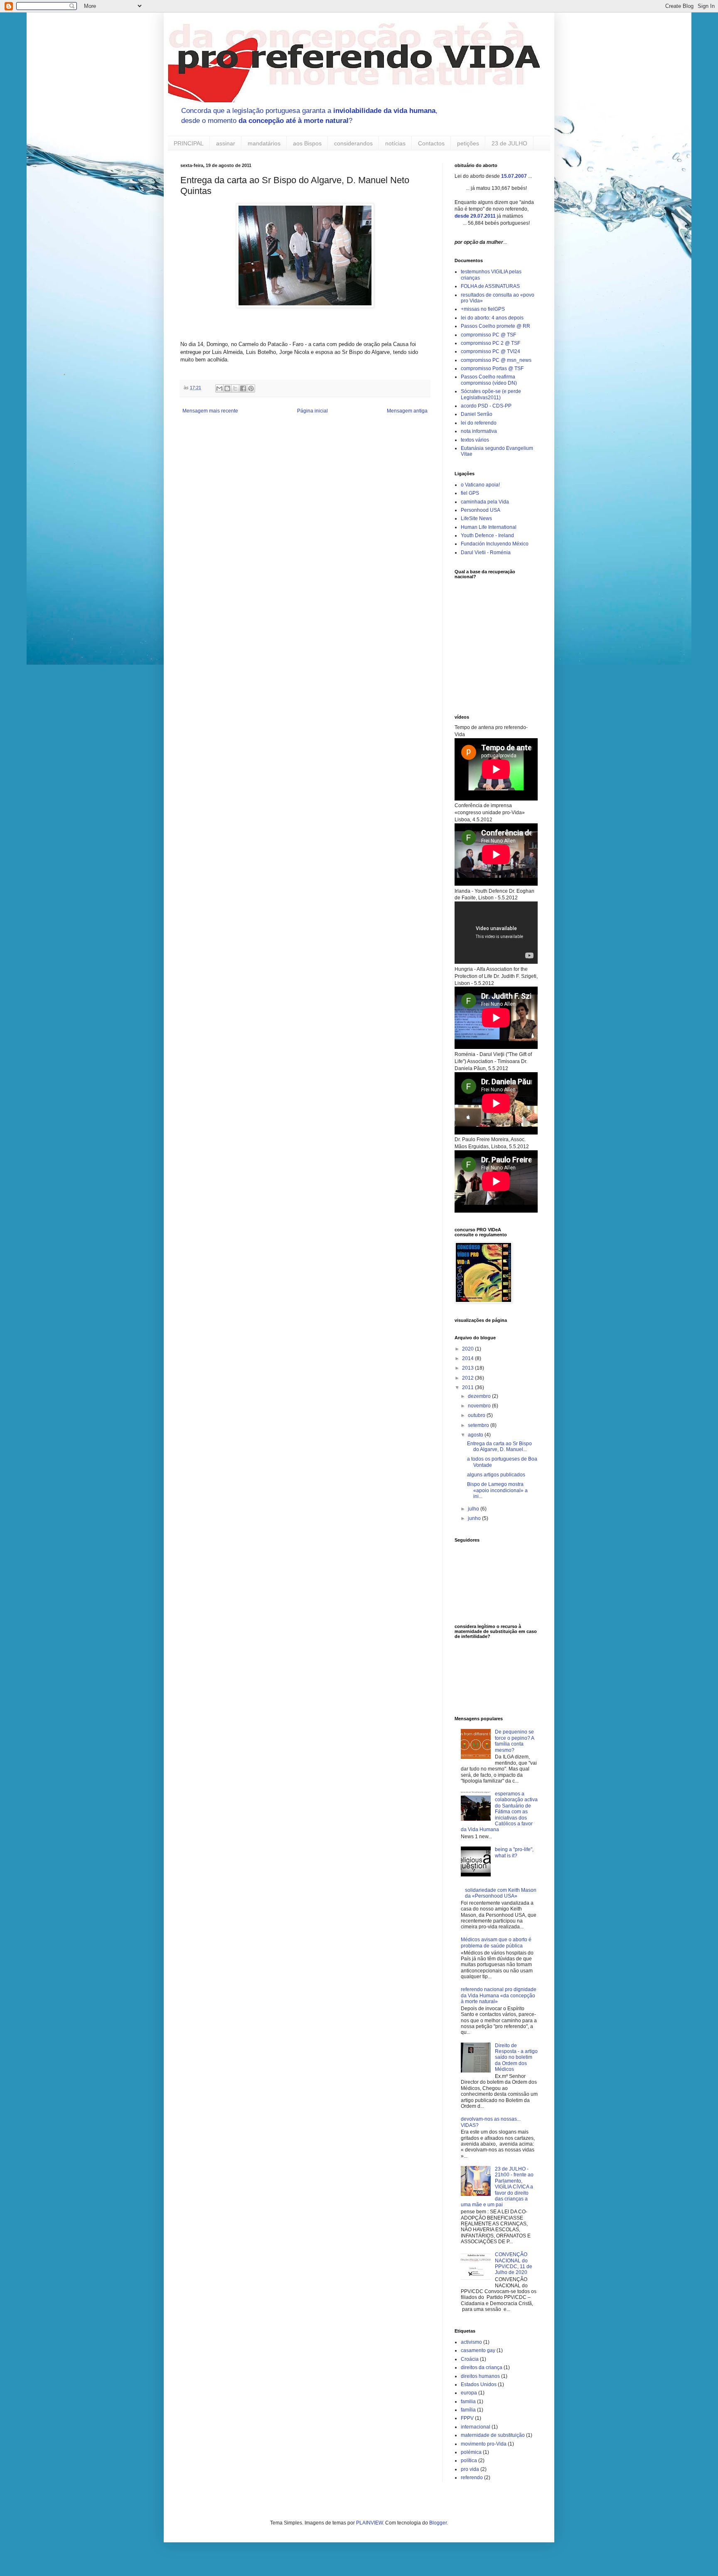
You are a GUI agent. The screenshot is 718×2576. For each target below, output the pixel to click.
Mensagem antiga (407, 411)
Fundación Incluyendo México (495, 544)
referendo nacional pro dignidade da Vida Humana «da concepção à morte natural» (499, 1995)
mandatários (264, 143)
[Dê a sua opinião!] (227, 388)
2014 (468, 1358)
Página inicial (312, 411)
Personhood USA (481, 510)
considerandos (353, 143)
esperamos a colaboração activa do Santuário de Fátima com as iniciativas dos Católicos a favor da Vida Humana (499, 1812)
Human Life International (489, 527)
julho (474, 1509)
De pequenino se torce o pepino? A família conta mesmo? (514, 1741)
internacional (476, 2427)
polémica (471, 2452)
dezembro (480, 1396)
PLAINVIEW (369, 2523)
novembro (480, 1406)
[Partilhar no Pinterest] (251, 388)
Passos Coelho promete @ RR (495, 326)
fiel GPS (470, 493)
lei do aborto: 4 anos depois (492, 318)
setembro (479, 1425)
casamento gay (478, 2350)
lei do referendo (479, 423)
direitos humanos (480, 2376)
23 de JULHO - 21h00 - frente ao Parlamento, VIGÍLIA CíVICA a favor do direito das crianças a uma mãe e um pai (497, 2187)
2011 (468, 1387)
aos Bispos (307, 143)
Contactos (431, 143)
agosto (476, 1435)
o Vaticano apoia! (480, 485)
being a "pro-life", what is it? (514, 1852)
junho (475, 1518)
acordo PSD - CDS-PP (486, 406)
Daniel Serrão (477, 414)
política (469, 2461)
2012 (468, 1378)
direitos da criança (482, 2367)
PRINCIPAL (189, 143)
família (468, 2410)
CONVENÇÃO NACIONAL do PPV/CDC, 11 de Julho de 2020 (514, 2263)
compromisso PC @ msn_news (496, 360)
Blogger (438, 2523)
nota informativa (479, 431)
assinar (226, 143)
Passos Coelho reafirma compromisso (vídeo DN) (489, 380)
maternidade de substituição (493, 2435)
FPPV (467, 2418)
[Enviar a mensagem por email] (219, 388)
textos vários (475, 440)
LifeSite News (476, 518)
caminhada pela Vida (485, 502)
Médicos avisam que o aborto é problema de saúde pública (496, 1942)
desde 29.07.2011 (475, 216)
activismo (471, 2342)
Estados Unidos (479, 2384)
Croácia (470, 2359)
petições (468, 143)
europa (469, 2393)
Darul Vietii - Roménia (486, 553)
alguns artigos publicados (496, 1475)
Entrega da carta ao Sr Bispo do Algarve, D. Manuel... (499, 1446)
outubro (477, 1415)
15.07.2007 (514, 176)
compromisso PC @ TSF (488, 335)
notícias (395, 143)
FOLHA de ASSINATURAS (490, 286)
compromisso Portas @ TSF (492, 368)
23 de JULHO (509, 143)
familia (468, 2402)
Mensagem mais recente (210, 411)
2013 (468, 1368)
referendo (472, 2478)
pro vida (470, 2469)
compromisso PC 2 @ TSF (491, 343)
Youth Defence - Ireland (487, 535)
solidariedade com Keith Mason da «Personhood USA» (501, 1893)
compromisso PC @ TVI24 (491, 351)
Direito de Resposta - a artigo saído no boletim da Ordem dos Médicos (516, 2058)
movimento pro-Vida (484, 2444)
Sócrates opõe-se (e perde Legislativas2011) (491, 394)
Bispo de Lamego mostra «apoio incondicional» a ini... (497, 1490)
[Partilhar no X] (235, 388)
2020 (468, 1349)
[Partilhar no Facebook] (243, 388)
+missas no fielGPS (483, 309)
